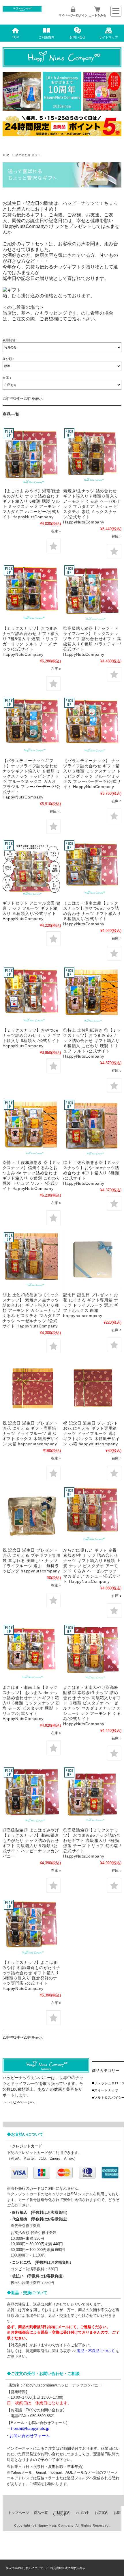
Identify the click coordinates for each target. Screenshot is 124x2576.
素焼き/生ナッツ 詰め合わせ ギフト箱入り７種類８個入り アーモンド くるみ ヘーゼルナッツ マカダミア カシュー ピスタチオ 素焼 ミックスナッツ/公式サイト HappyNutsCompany (92, 506)
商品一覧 (41, 2513)
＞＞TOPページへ (19, 2102)
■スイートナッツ (105, 2090)
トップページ (18, 2513)
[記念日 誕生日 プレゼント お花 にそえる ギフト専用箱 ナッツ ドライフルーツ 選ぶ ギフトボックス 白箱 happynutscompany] (92, 1260)
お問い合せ (77, 37)
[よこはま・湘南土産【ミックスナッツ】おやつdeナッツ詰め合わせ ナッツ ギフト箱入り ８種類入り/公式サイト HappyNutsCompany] (92, 868)
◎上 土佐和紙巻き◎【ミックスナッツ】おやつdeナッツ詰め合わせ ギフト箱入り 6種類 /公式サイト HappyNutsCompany (91, 1173)
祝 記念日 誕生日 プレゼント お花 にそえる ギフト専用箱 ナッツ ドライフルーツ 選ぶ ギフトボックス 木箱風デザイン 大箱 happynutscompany (32, 1433)
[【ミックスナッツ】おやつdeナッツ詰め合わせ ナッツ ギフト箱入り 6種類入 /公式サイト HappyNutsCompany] (32, 996)
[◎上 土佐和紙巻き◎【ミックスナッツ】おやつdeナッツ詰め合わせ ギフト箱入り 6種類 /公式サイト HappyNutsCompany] (92, 1128)
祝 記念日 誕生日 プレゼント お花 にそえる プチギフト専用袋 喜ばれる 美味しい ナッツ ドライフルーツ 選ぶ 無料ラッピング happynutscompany (32, 1561)
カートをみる (97, 15)
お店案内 (102, 2513)
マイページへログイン (73, 15)
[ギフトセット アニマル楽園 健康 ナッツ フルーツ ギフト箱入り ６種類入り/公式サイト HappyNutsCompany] (32, 868)
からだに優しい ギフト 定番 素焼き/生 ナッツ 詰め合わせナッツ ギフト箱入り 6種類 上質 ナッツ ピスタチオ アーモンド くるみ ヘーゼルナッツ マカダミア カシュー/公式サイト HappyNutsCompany (92, 1566)
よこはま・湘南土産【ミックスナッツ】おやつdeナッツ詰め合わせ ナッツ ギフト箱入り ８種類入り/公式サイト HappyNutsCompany (92, 913)
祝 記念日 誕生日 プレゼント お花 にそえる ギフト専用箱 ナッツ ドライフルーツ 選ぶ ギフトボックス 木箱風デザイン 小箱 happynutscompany (92, 1433)
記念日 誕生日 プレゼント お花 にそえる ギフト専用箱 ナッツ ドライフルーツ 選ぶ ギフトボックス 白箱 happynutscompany (91, 1305)
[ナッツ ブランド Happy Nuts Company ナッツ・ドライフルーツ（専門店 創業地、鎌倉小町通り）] (22, 11)
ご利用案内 (47, 37)
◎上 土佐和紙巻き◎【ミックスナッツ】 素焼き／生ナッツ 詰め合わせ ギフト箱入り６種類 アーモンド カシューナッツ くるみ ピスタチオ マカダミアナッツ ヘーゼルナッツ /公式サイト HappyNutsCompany (32, 1310)
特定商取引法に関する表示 (68, 2568)
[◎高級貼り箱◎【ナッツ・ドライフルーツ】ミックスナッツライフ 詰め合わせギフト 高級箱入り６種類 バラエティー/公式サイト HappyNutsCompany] (92, 593)
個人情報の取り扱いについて (25, 2568)
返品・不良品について (96, 2351)
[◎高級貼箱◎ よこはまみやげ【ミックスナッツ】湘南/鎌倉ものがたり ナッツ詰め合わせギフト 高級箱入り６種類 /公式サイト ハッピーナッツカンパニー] (32, 1795)
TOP (15, 37)
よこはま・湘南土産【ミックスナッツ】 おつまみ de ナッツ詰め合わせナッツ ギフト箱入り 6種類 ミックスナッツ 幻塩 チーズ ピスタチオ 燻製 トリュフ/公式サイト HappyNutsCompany (31, 1703)
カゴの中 (82, 2513)
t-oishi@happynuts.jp (30, 2428)
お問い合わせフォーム (30, 2436)
